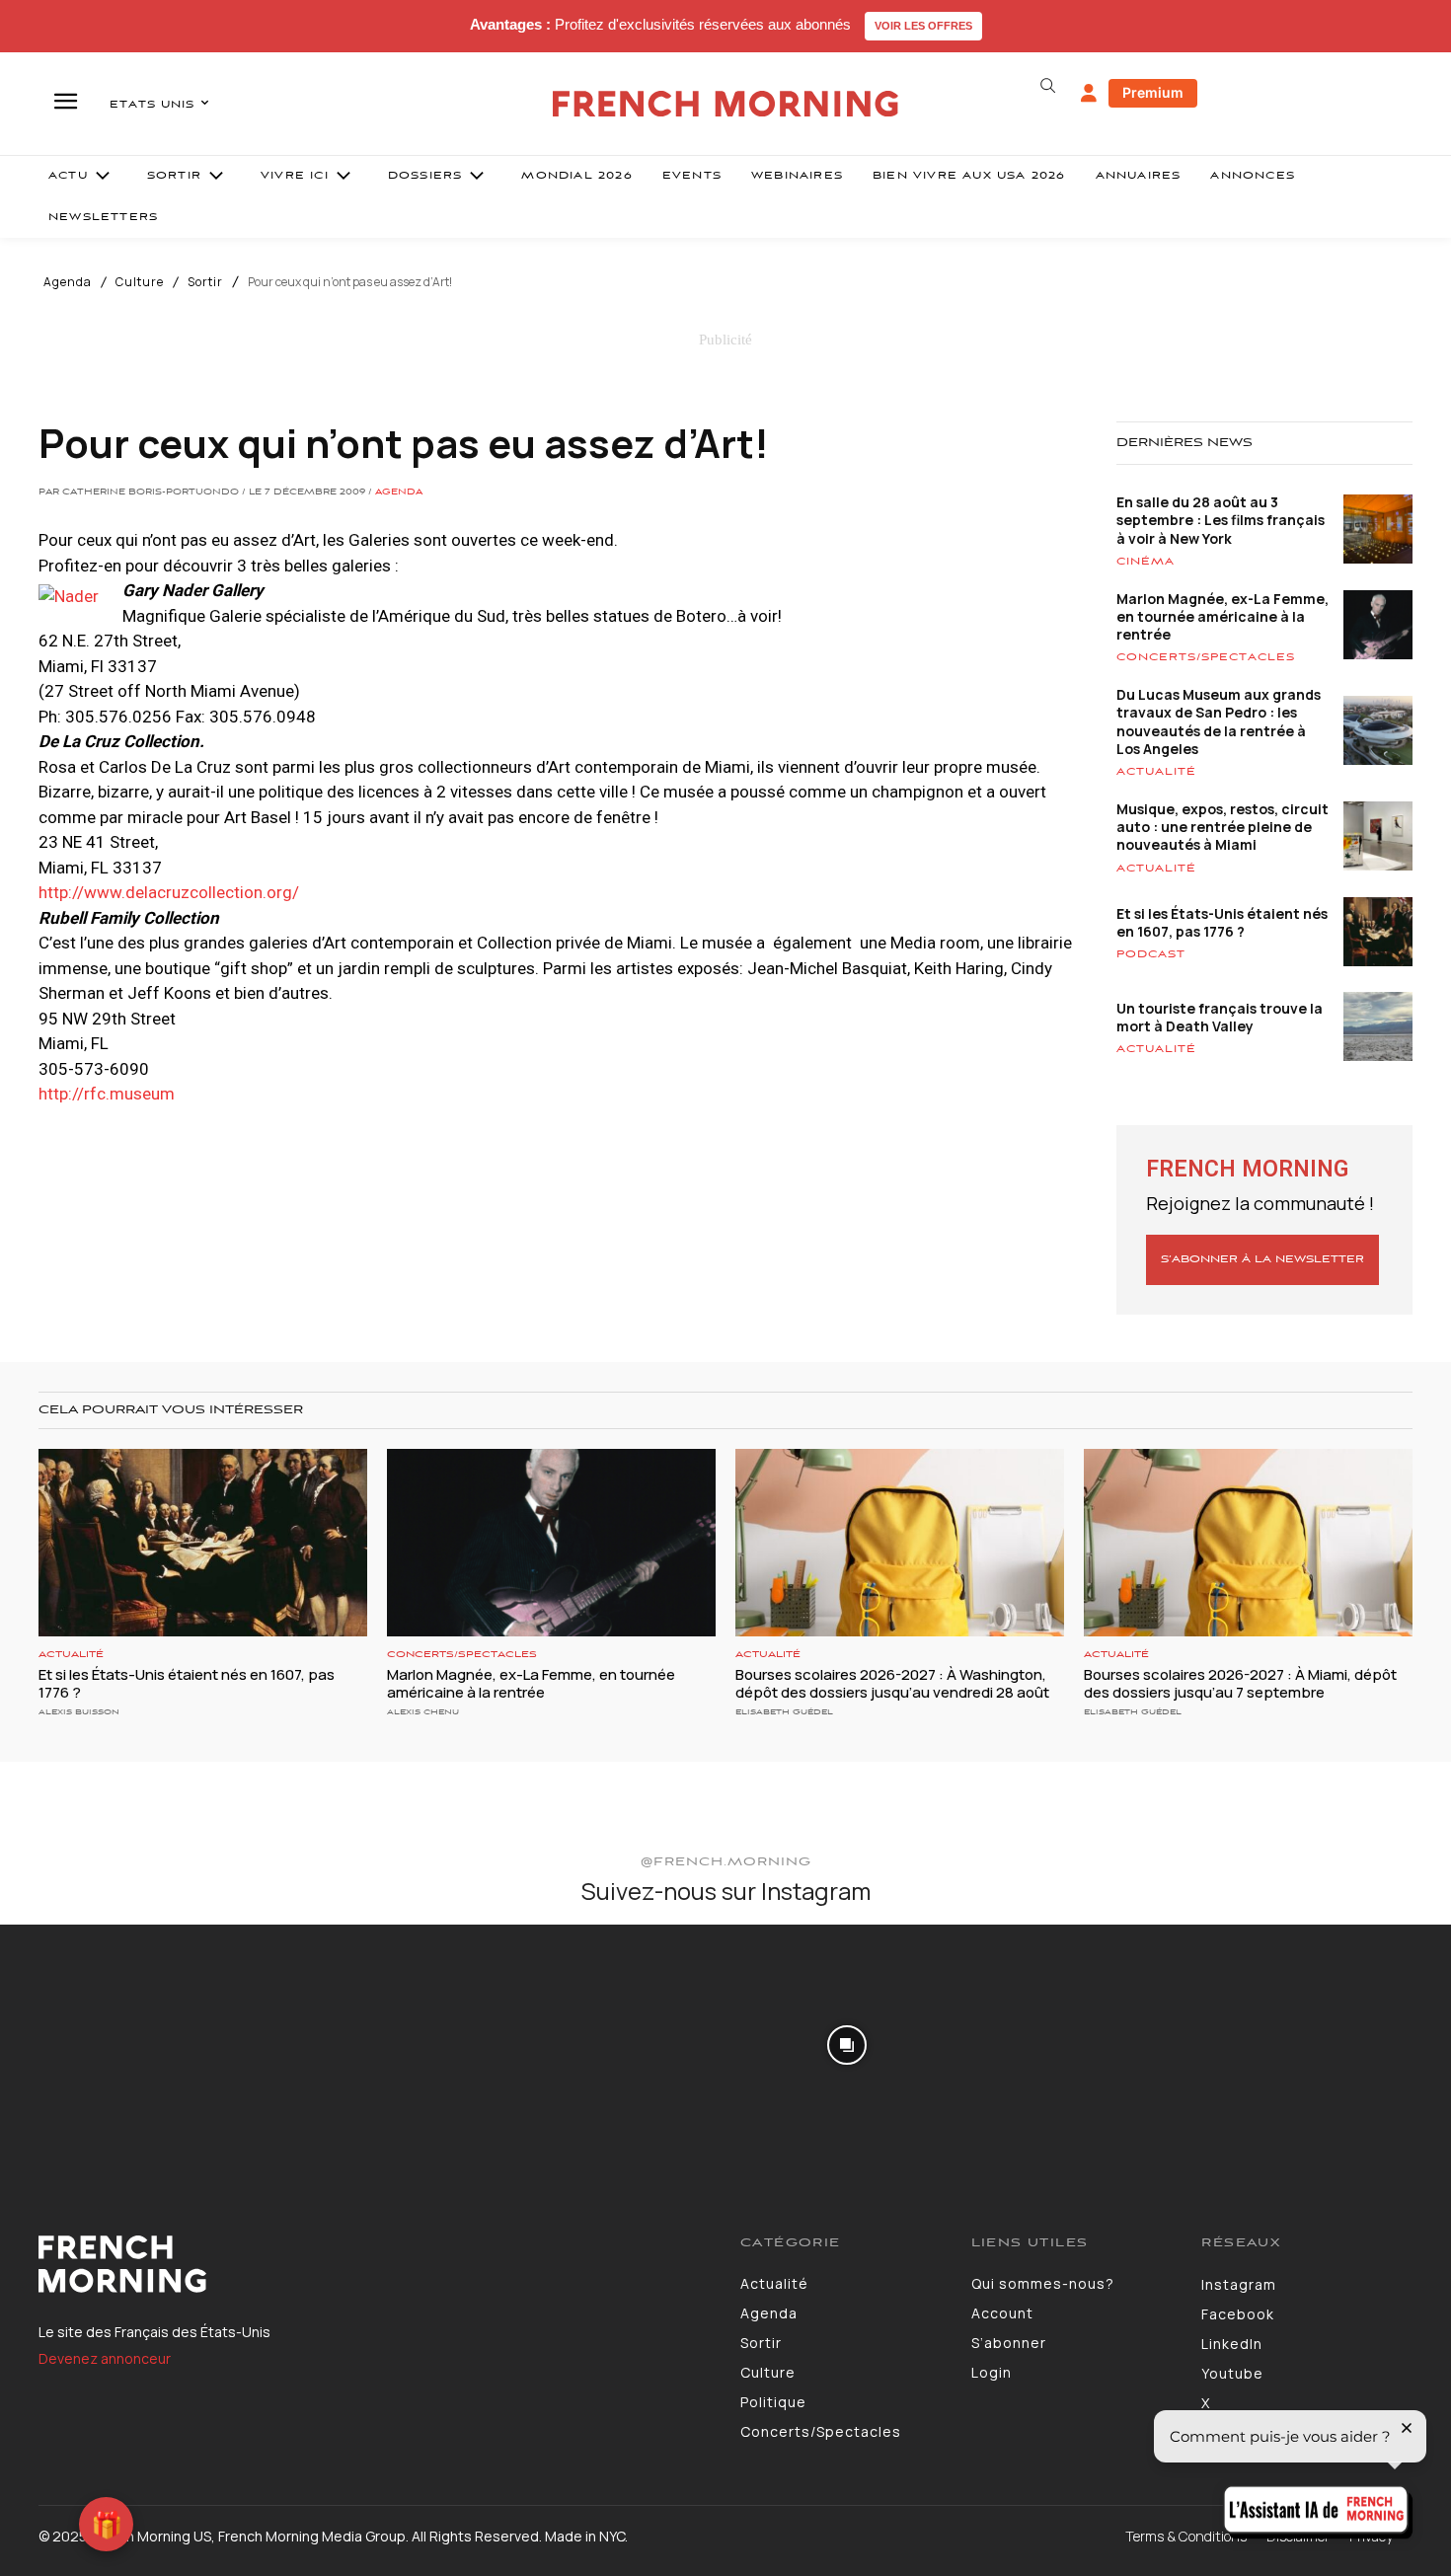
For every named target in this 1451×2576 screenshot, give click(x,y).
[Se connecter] (1089, 94)
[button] (1047, 86)
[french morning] (726, 104)
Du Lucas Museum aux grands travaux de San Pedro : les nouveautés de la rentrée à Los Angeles (1219, 721)
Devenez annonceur (105, 2358)
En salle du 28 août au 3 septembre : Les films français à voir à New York (1221, 520)
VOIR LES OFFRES (923, 26)
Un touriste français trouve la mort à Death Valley (1220, 1017)
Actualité (1156, 772)
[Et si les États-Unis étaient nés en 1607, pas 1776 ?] (203, 1543)
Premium (1153, 92)
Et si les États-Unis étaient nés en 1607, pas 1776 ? (1222, 922)
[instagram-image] (119, 2044)
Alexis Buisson (79, 1712)
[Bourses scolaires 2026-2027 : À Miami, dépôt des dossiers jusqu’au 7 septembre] (1248, 1543)
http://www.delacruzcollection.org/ (169, 892)
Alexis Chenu (423, 1712)
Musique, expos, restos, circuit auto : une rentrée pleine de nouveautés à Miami (1222, 827)
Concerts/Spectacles (1206, 657)
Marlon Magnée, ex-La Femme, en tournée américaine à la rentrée (1222, 616)
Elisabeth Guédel (784, 1712)
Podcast (1151, 954)
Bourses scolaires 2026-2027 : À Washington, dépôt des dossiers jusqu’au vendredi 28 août (892, 1683)
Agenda (68, 282)
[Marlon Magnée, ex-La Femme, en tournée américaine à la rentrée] (551, 1543)
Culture (140, 282)
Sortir (205, 282)
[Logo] (375, 2264)
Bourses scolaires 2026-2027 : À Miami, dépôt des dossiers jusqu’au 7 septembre (1240, 1683)
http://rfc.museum (107, 1094)
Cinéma (1146, 562)
